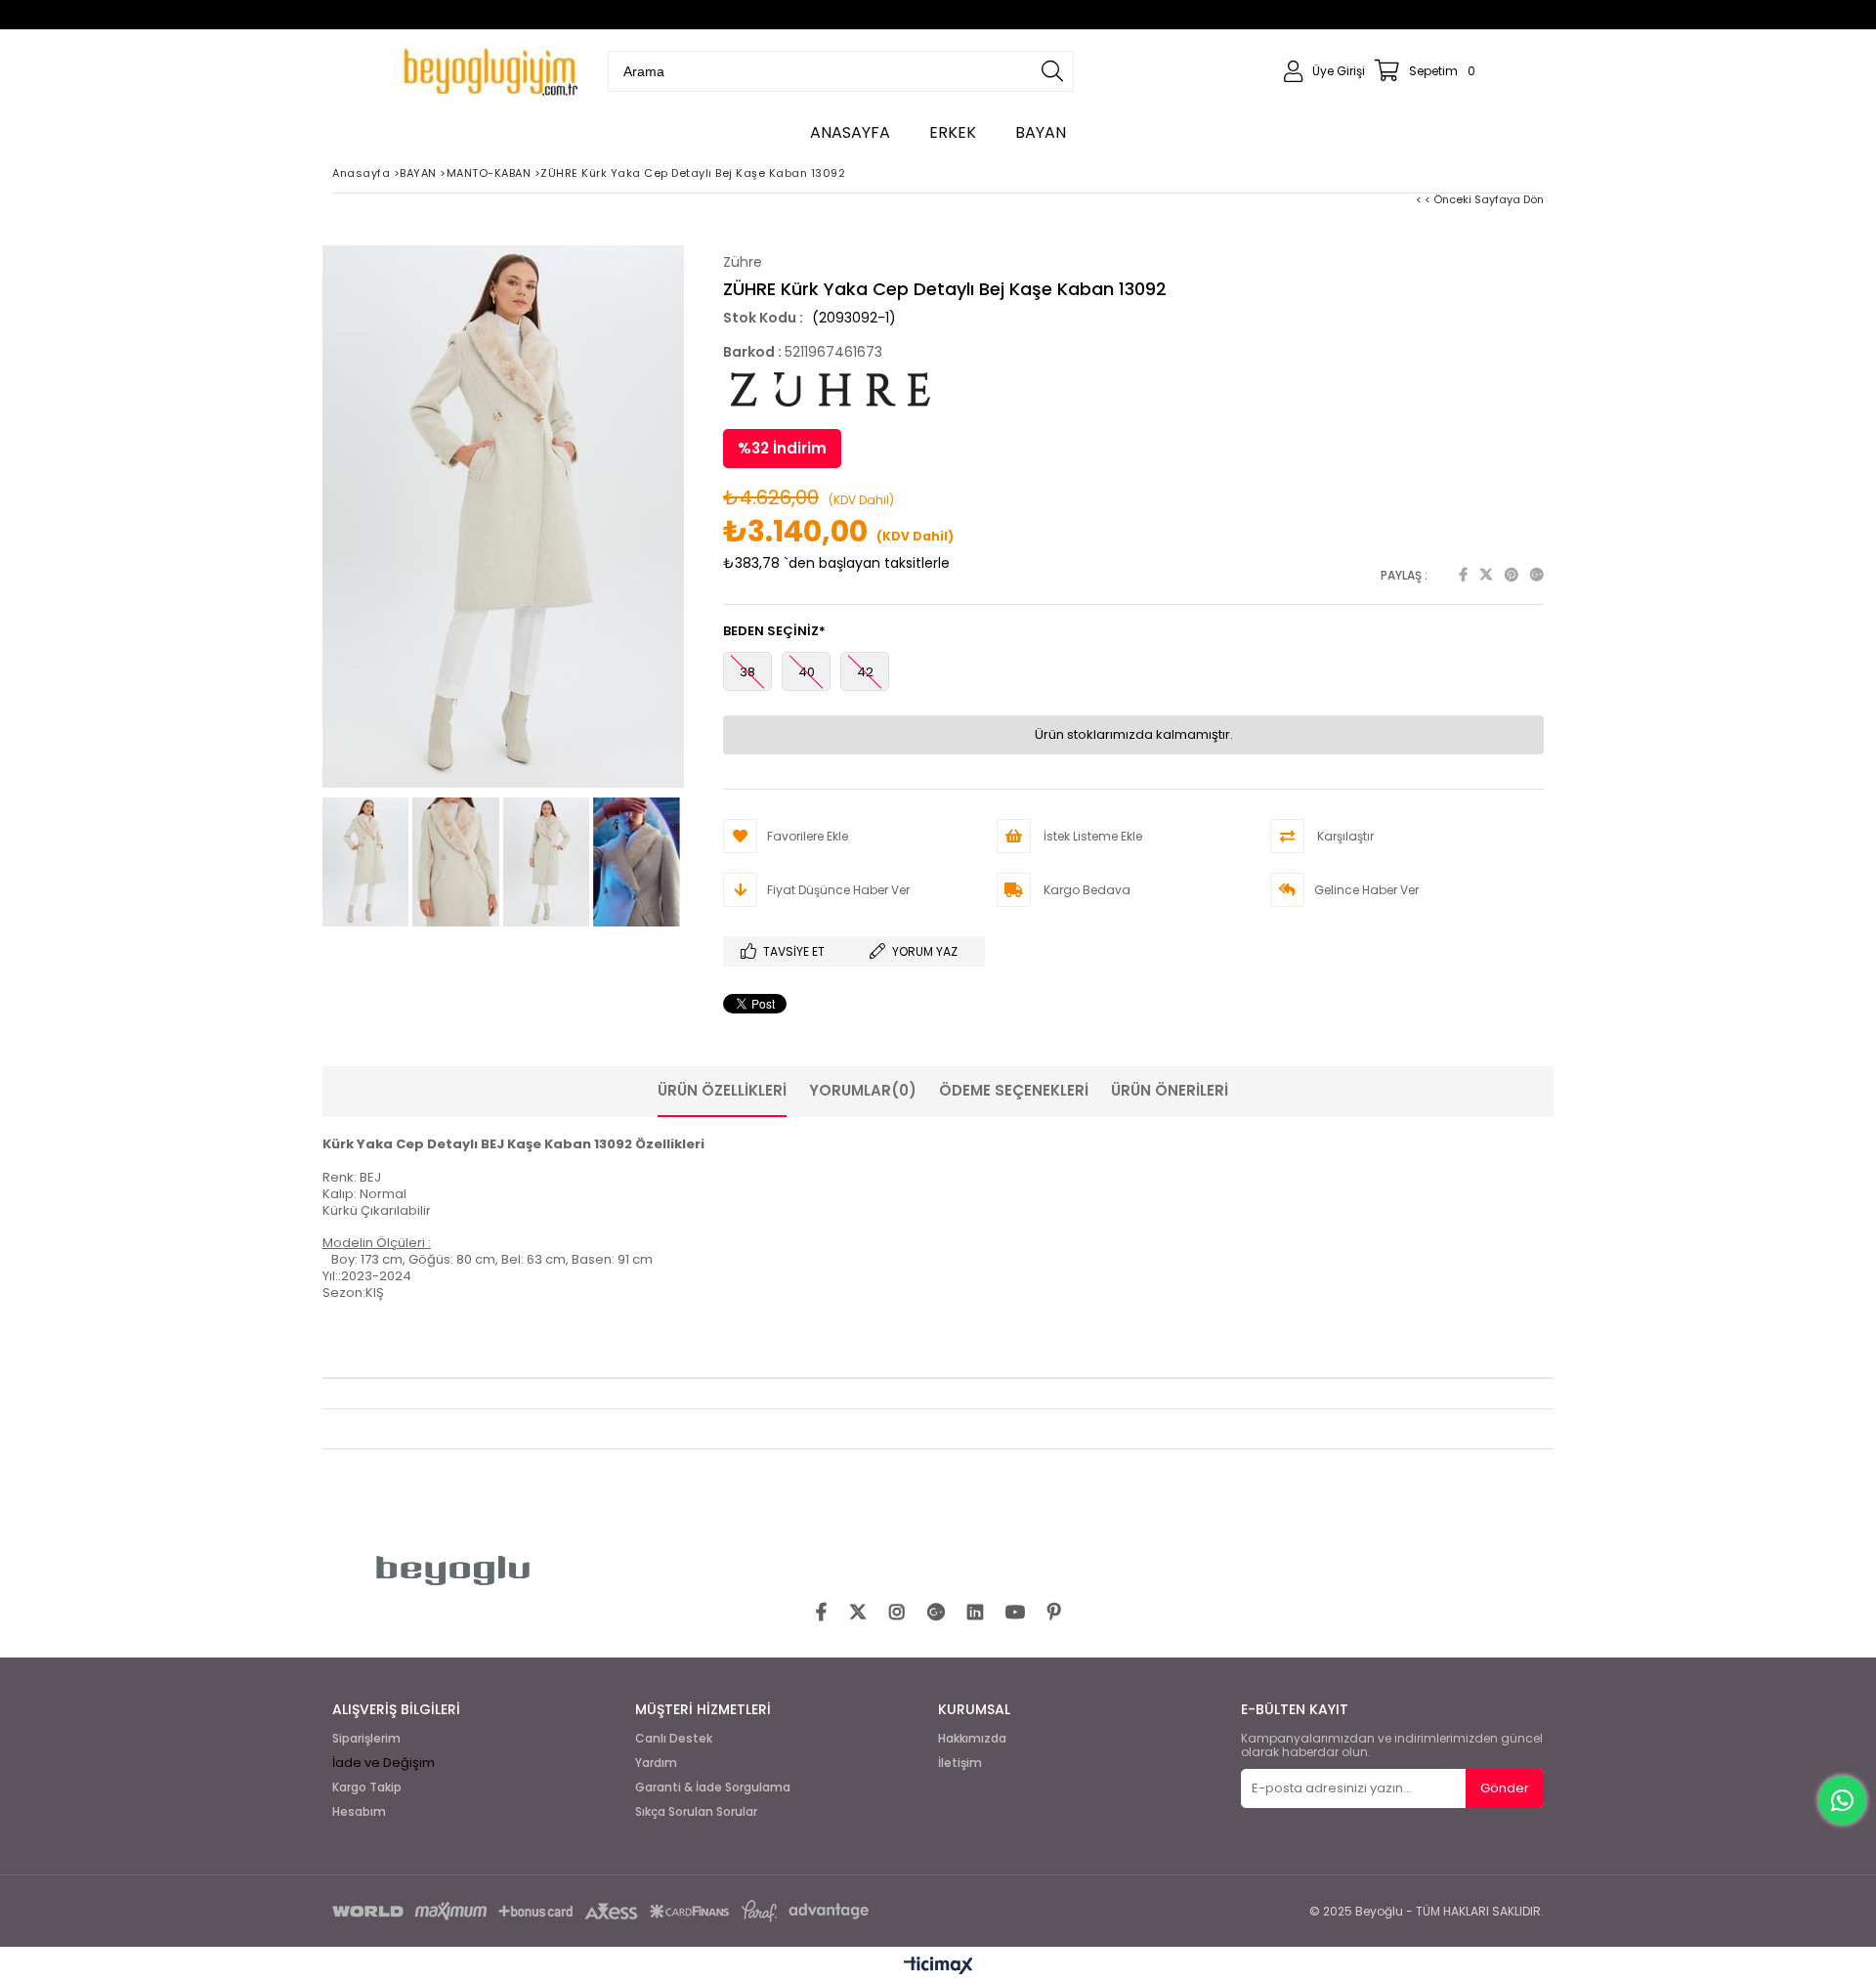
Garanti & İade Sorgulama (713, 1787)
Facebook (1463, 575)
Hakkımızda (972, 1739)
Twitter (1486, 575)
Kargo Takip (367, 1787)
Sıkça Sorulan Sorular (696, 1812)
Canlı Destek (674, 1739)
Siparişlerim (366, 1739)
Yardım (656, 1763)
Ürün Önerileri (1170, 1090)
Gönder (1505, 1788)
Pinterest (1512, 575)
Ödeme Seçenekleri (1014, 1090)
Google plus (1537, 575)
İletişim (960, 1763)
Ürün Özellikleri (722, 1090)
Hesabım (359, 1812)
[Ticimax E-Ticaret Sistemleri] (938, 1966)
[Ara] (1052, 71)
